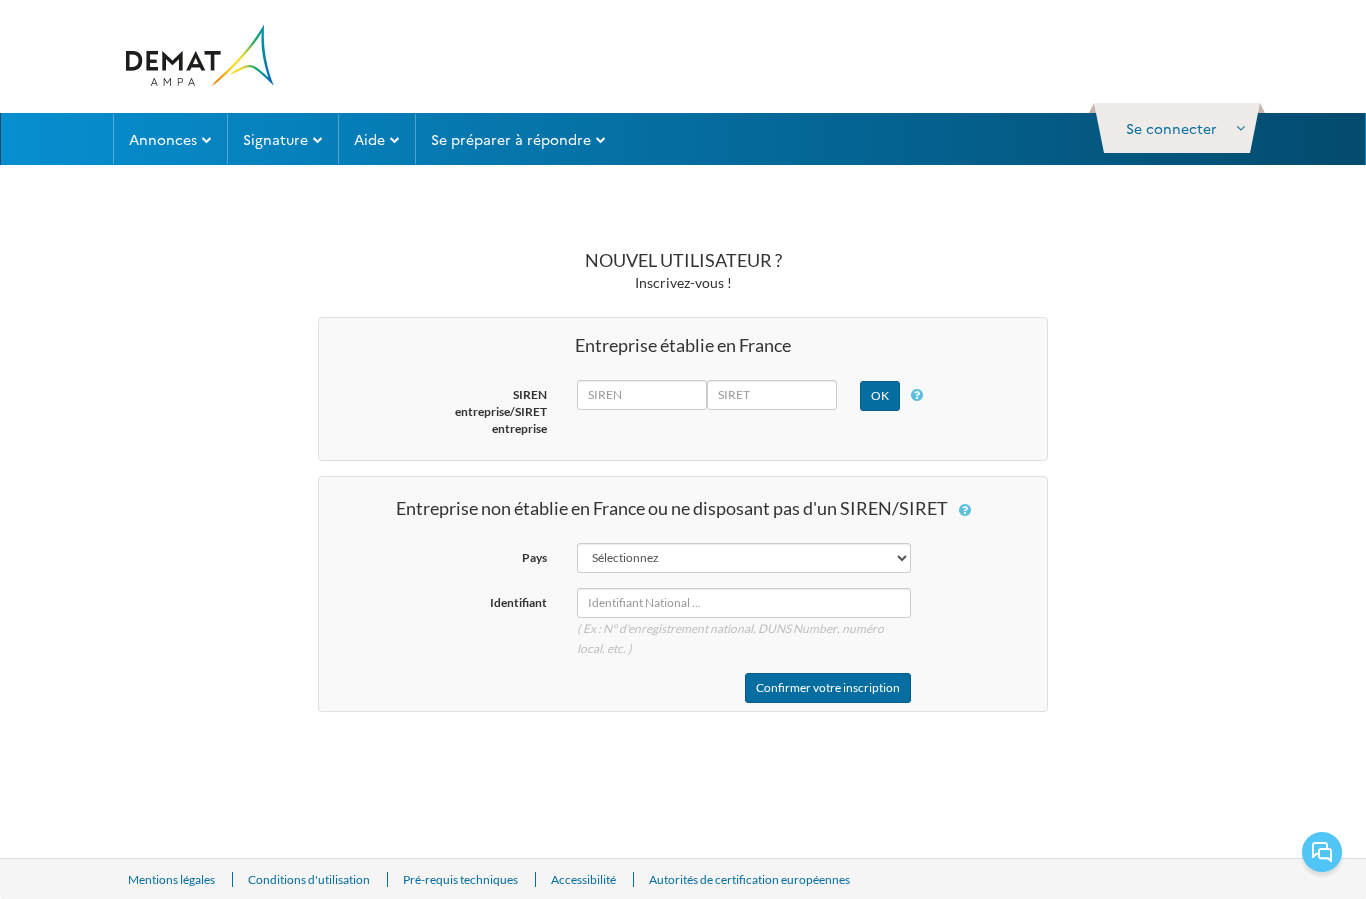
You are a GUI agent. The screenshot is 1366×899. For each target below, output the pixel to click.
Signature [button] (275, 139)
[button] (1177, 128)
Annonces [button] (163, 139)
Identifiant (518, 602)
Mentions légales (172, 879)
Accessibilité (584, 879)
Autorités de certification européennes (749, 879)
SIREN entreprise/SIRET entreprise (501, 411)
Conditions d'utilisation (310, 879)
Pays (534, 557)
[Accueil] (198, 56)
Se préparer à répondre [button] (511, 139)
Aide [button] (369, 139)
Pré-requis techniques (461, 879)
